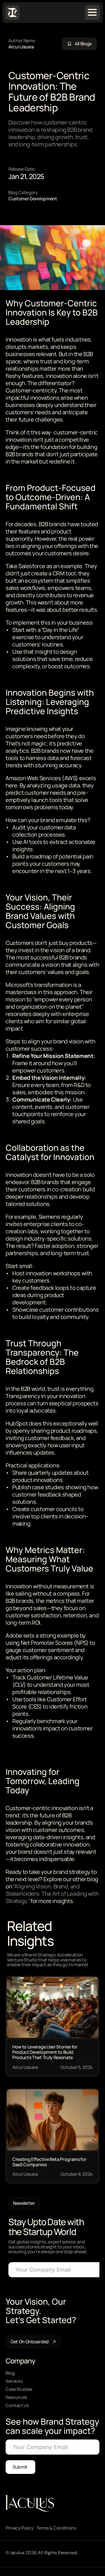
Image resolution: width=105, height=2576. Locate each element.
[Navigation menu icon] (92, 12)
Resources (16, 2397)
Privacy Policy (20, 2528)
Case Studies (19, 2389)
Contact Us (17, 2405)
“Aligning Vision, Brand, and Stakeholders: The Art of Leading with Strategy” (53, 1894)
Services (14, 2381)
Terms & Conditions (56, 2528)
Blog (10, 2373)
